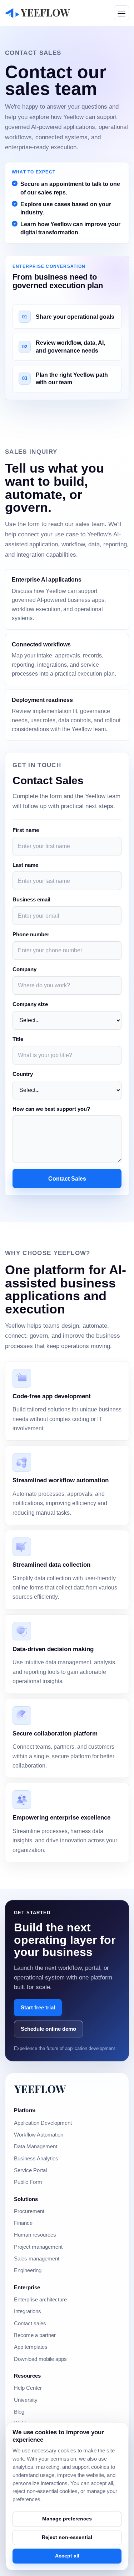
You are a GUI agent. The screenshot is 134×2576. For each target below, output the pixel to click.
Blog (19, 2412)
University (26, 2400)
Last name (25, 865)
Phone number (31, 935)
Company (24, 969)
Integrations (28, 2311)
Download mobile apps (40, 2359)
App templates (31, 2347)
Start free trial (38, 2007)
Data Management (36, 2146)
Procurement (29, 2211)
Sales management (37, 2259)
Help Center (28, 2388)
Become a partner (35, 2335)
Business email (31, 900)
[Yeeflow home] (38, 13)
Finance (23, 2223)
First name (26, 830)
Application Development (43, 2123)
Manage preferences (67, 2519)
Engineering (28, 2270)
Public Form (28, 2182)
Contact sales (30, 2323)
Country (23, 1074)
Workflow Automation (39, 2135)
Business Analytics (36, 2159)
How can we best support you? (51, 1109)
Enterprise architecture (40, 2300)
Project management (38, 2247)
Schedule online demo (48, 2029)
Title (18, 1039)
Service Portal (30, 2170)
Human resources (35, 2235)
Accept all (67, 2556)
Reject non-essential (67, 2537)
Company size (30, 1004)
